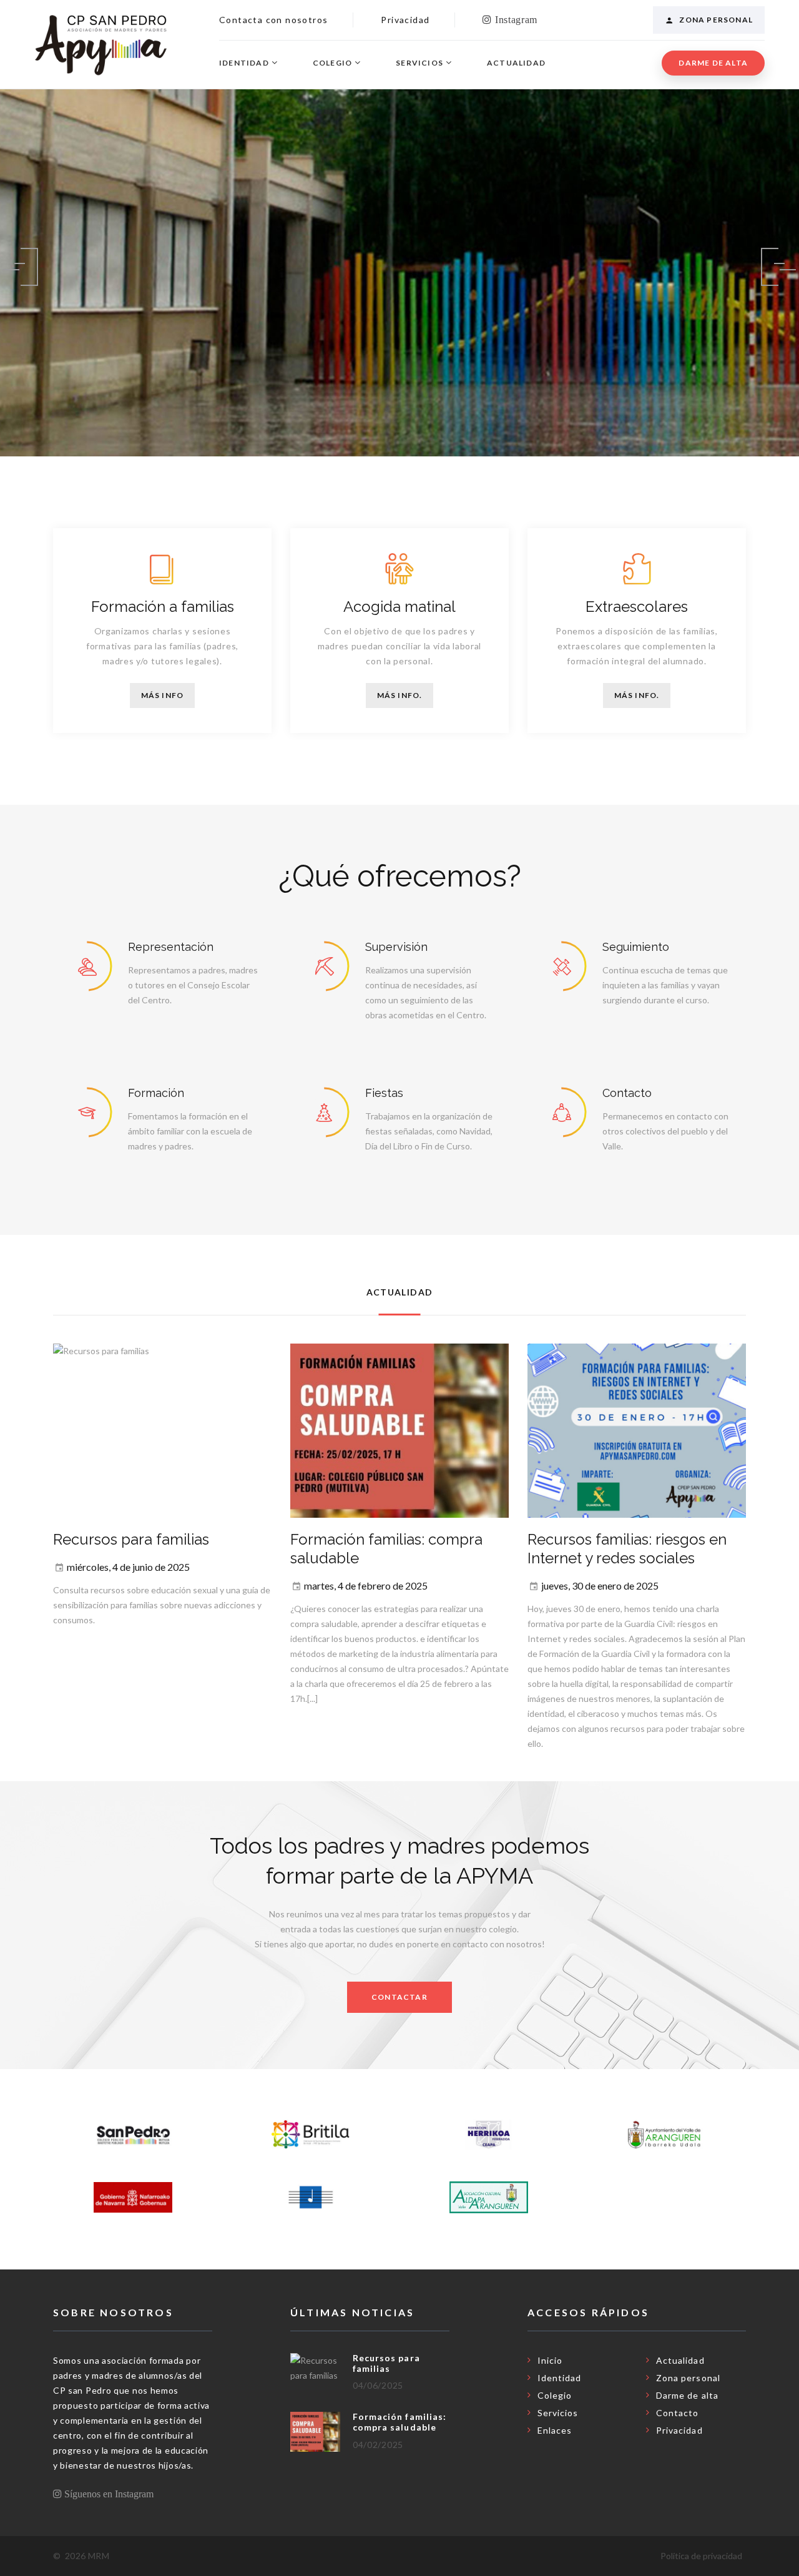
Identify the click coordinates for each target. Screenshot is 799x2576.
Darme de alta (713, 63)
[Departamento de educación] (133, 2197)
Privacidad (405, 20)
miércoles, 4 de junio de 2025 (128, 1567)
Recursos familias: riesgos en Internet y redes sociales (627, 1549)
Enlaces (555, 2430)
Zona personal (716, 20)
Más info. (400, 695)
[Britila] (311, 2135)
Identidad (244, 63)
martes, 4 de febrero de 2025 (366, 1585)
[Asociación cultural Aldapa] (489, 2197)
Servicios (419, 63)
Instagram (515, 19)
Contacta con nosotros (273, 20)
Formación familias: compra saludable (399, 2422)
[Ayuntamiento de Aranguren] (667, 2135)
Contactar (399, 1997)
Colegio (332, 63)
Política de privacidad (701, 2556)
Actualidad (516, 63)
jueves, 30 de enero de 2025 (600, 1585)
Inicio (550, 2360)
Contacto (677, 2413)
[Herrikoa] (489, 2135)
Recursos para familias (131, 1539)
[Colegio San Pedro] (133, 2135)
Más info (163, 695)
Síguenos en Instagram (108, 2494)
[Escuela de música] (311, 2197)
